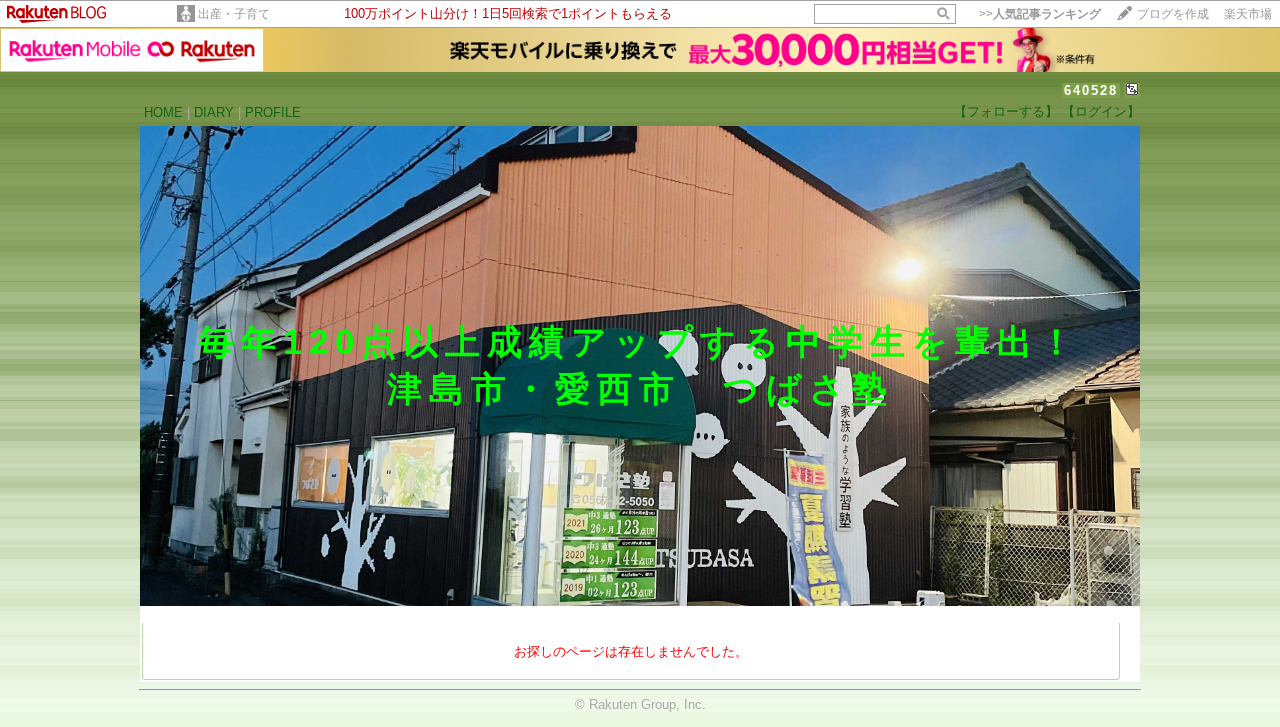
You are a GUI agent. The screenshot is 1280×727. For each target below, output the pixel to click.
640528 (1091, 90)
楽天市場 (1248, 14)
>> (1040, 14)
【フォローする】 (1006, 111)
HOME (163, 112)
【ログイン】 (1101, 111)
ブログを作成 (1173, 14)
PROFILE (273, 112)
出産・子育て (234, 14)
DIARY (214, 112)
